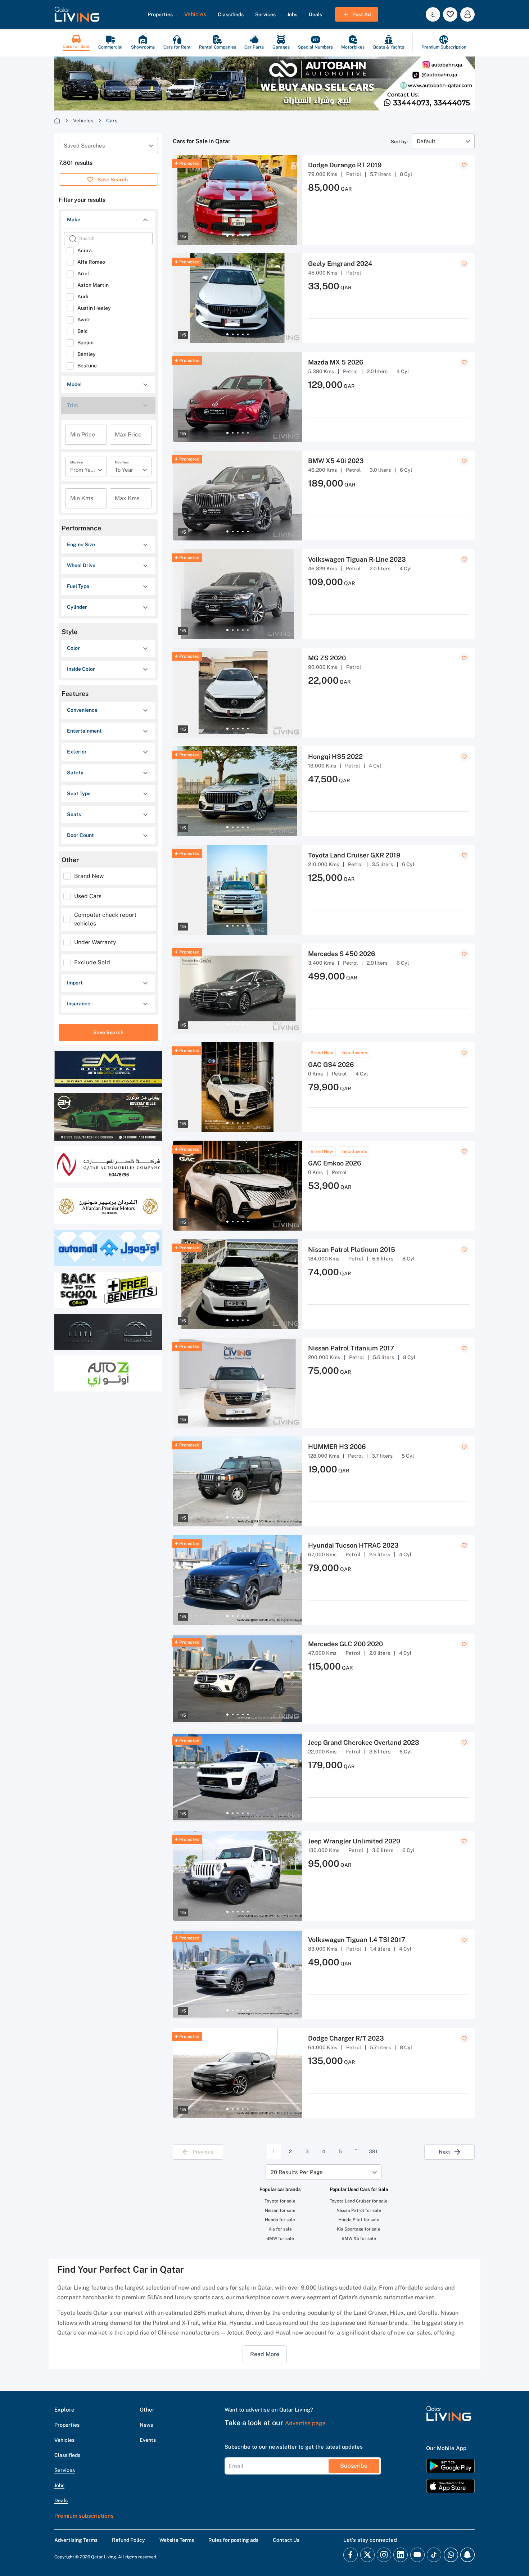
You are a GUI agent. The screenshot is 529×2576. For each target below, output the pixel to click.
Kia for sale (280, 2229)
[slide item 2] (233, 236)
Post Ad (361, 14)
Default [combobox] (426, 141)
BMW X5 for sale (359, 2238)
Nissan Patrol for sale (359, 2210)
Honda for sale (280, 2220)
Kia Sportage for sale (359, 2229)
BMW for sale (280, 2238)
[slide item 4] (243, 236)
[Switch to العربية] (433, 14)
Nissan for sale (280, 2210)
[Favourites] (450, 14)
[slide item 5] (248, 236)
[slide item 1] (227, 236)
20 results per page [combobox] (297, 2172)
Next (444, 2152)
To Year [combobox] (124, 470)
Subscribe (354, 2466)
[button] (77, 14)
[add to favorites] (464, 165)
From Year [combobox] (83, 470)
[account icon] (467, 14)
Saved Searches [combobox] (84, 146)
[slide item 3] (238, 236)
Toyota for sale (280, 2201)
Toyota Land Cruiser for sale (359, 2201)
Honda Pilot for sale (359, 2220)
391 (373, 2151)
